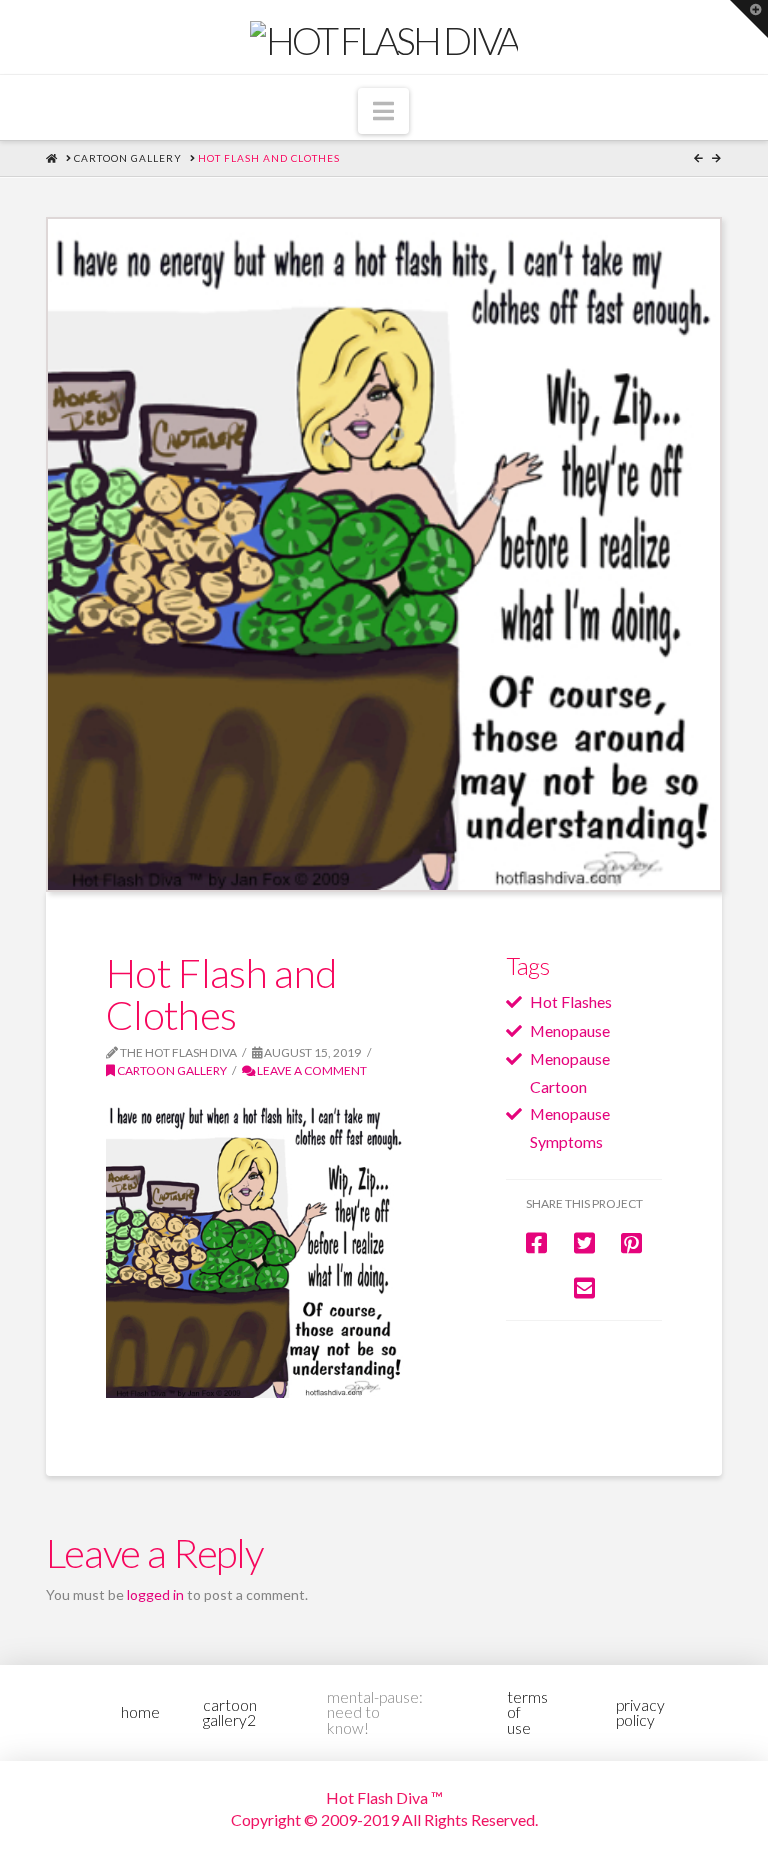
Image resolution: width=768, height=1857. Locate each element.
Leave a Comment (311, 1070)
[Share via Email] (584, 1287)
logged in (155, 1594)
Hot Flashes (571, 1001)
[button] (383, 111)
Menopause (570, 1030)
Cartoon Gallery (171, 1070)
